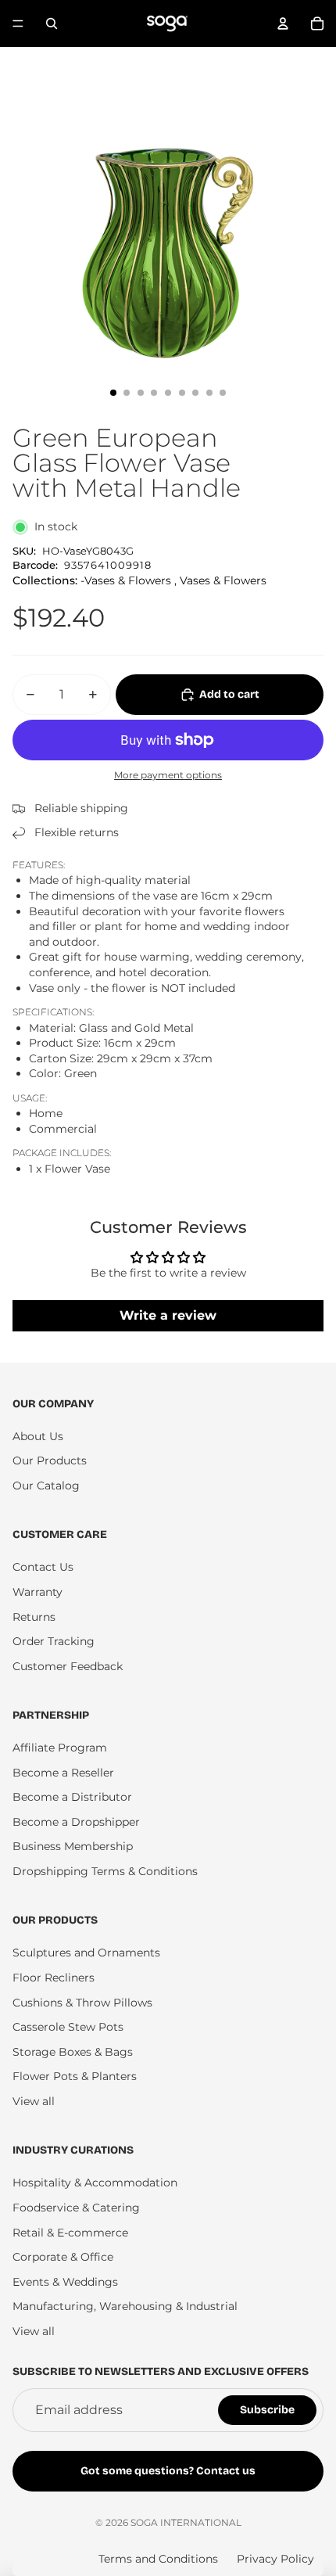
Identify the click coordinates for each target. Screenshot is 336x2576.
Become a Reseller (63, 1773)
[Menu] (18, 23)
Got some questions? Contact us (168, 2471)
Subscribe (267, 2410)
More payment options (168, 775)
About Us (38, 1436)
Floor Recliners (54, 1978)
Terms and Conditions (158, 2559)
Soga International (186, 2522)
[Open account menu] (283, 23)
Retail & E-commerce (70, 2233)
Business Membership (73, 1846)
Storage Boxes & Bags (73, 2052)
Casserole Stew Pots (68, 2027)
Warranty (38, 1592)
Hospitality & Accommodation (95, 2183)
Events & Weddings (65, 2282)
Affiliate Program (60, 1748)
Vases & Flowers (223, 580)
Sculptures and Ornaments (86, 1953)
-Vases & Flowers (126, 580)
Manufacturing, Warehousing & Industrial (125, 2306)
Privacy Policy (275, 2559)
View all (34, 2101)
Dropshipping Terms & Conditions (105, 1871)
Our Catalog (46, 1486)
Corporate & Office (63, 2257)
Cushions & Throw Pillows (82, 2003)
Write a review (168, 1315)
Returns (34, 1617)
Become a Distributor (72, 1797)
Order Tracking (54, 1641)
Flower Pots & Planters (75, 2076)
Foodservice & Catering (76, 2208)
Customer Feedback (68, 1666)
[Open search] (52, 23)
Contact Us (43, 1567)
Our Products (50, 1460)
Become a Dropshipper (76, 1822)
